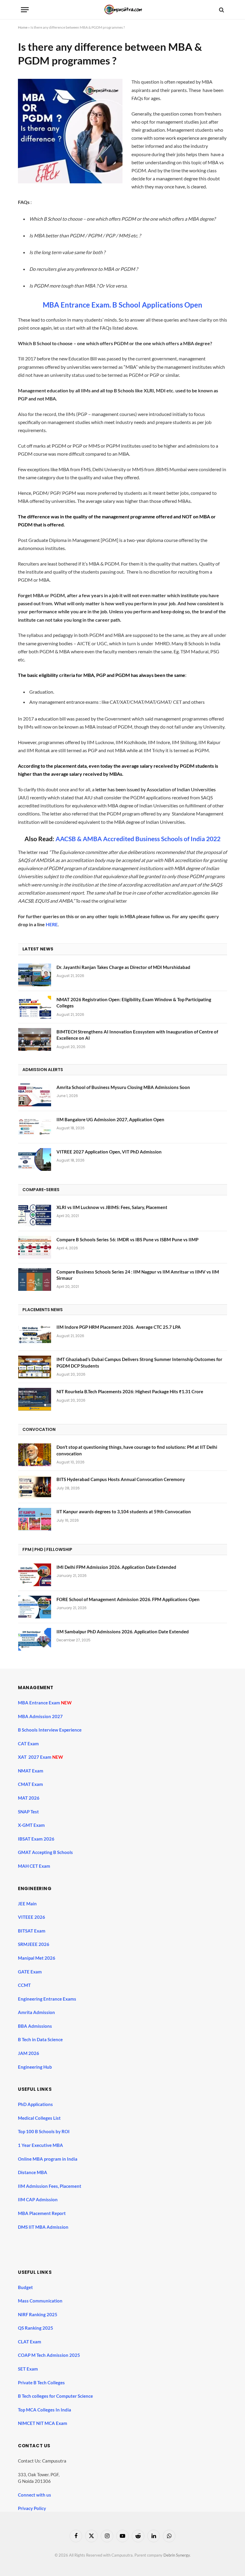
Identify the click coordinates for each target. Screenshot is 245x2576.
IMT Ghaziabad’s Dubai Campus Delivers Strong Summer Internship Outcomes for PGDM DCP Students (139, 1362)
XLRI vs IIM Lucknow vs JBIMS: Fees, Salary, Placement (112, 1207)
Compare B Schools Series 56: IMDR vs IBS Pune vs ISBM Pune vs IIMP (127, 1239)
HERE (52, 924)
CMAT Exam (31, 1784)
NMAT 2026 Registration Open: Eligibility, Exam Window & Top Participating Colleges (134, 1003)
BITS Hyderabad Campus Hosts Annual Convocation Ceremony (121, 1479)
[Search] (221, 10)
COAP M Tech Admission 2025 (49, 2355)
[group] (128, 2242)
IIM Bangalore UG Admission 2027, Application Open (110, 1119)
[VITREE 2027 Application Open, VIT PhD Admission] (35, 1159)
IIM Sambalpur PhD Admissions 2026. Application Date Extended (123, 1632)
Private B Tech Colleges (41, 2383)
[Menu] (25, 10)
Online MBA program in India (48, 2159)
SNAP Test (29, 1812)
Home (23, 27)
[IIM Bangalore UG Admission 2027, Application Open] (35, 1127)
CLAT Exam (30, 2342)
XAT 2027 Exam (35, 1757)
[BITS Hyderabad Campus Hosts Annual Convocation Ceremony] (35, 1487)
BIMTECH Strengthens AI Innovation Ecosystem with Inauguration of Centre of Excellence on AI (137, 1035)
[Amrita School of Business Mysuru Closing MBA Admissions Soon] (35, 1095)
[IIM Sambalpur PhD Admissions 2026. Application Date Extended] (35, 1639)
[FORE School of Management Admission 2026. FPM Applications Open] (35, 1607)
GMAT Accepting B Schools (45, 1852)
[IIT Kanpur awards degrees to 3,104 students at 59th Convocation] (35, 1519)
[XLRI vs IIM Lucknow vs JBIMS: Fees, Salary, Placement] (35, 1215)
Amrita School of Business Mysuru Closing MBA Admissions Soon (123, 1087)
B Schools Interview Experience (50, 1730)
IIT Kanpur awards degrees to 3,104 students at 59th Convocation (124, 1512)
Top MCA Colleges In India (45, 2410)
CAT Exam (29, 1744)
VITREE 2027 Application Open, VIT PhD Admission (109, 1152)
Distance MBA (33, 2172)
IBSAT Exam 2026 (36, 1839)
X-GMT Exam (32, 1825)
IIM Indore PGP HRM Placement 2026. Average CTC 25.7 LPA (119, 1327)
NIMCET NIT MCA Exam (43, 2423)
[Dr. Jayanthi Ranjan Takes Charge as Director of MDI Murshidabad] (35, 975)
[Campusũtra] (122, 10)
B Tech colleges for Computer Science (55, 2396)
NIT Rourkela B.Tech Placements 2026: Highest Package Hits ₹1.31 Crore (130, 1391)
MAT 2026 (29, 1798)
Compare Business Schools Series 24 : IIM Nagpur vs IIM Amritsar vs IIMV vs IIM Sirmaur (138, 1275)
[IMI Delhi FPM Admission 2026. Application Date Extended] (35, 1575)
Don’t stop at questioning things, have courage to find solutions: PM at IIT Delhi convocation (137, 1450)
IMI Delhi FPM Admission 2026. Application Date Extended (116, 1567)
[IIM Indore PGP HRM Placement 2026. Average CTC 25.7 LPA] (35, 1335)
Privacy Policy (32, 2508)
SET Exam (28, 2369)
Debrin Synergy (177, 2555)
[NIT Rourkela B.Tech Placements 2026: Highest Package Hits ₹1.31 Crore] (35, 1399)
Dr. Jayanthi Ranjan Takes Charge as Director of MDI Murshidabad (123, 967)
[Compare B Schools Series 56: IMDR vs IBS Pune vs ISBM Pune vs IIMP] (35, 1247)
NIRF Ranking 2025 (38, 2314)
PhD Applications (36, 2104)
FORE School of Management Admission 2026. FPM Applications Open (128, 1599)
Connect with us (35, 2495)
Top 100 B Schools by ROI (44, 2131)
